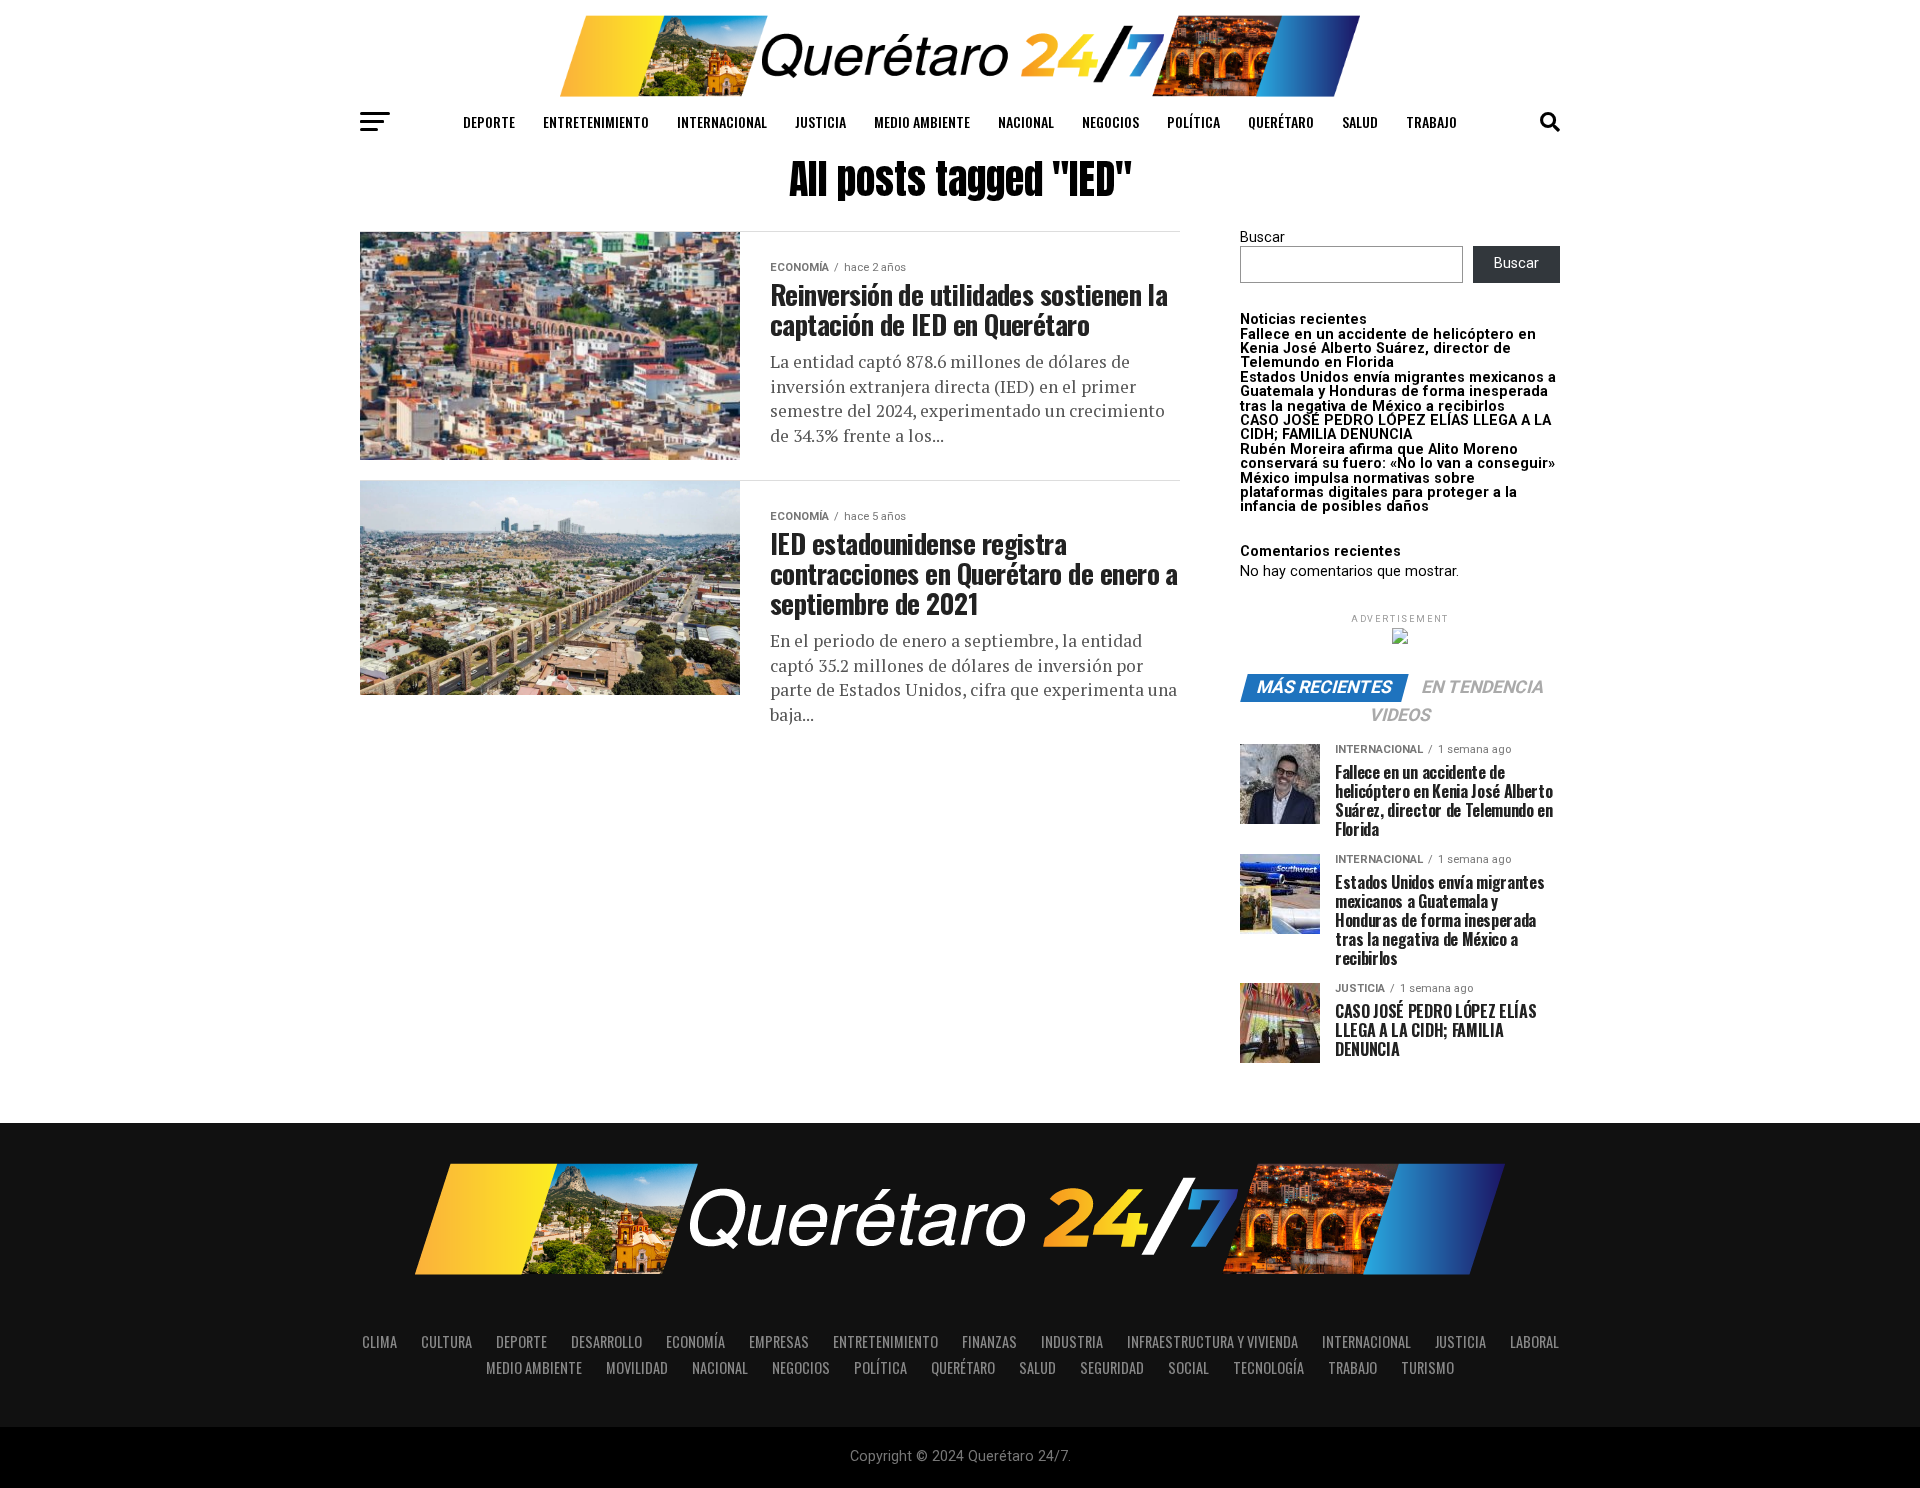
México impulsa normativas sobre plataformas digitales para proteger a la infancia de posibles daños (1378, 493)
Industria (1072, 1341)
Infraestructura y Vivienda (1212, 1341)
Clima (379, 1341)
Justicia (820, 121)
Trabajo (1431, 121)
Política (1193, 121)
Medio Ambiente (922, 121)
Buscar (1262, 237)
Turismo (1427, 1367)
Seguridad (1112, 1367)
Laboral (1534, 1341)
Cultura (446, 1341)
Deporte (489, 121)
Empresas (779, 1341)
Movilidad (637, 1367)
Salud (1360, 121)
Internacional (722, 121)
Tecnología (1268, 1367)
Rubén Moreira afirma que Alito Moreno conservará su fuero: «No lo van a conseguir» (1397, 456)
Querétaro (1281, 121)
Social (1188, 1367)
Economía (695, 1341)
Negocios (1110, 121)
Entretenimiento (596, 121)
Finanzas (989, 1341)
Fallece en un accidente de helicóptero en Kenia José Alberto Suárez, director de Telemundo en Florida (1388, 349)
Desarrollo (606, 1341)
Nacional (1026, 121)
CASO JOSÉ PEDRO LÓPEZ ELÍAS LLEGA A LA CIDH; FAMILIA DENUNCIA (1395, 427)
